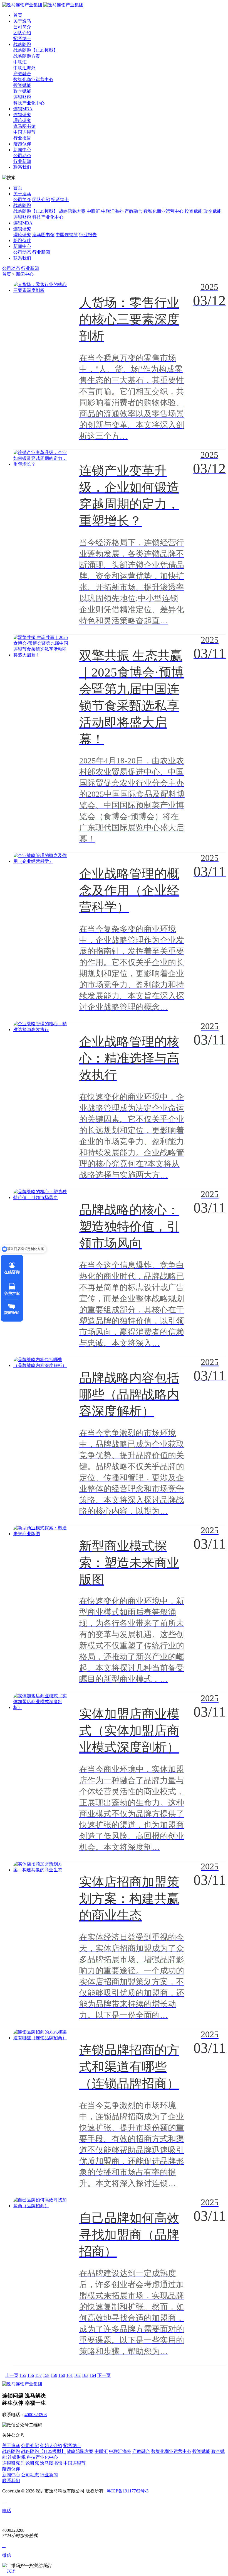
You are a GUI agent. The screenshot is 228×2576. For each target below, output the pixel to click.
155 (23, 2375)
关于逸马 (22, 21)
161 (70, 2375)
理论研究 (22, 120)
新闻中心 (22, 150)
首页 (18, 15)
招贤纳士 (22, 39)
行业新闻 (22, 161)
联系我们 (22, 167)
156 (31, 2375)
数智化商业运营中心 (33, 80)
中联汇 (20, 62)
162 (77, 2375)
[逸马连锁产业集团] (43, 5)
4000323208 (36, 2415)
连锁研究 (22, 115)
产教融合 (22, 74)
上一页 (12, 2375)
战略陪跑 (22, 44)
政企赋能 (22, 91)
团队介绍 (22, 33)
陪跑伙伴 (22, 144)
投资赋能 (22, 85)
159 (54, 2375)
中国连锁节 (24, 132)
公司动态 (22, 156)
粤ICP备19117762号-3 (128, 2491)
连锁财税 (22, 97)
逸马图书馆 (24, 126)
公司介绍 (30, 2446)
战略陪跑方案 (27, 56)
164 (93, 2375)
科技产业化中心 (29, 103)
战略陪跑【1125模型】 (36, 50)
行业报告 (22, 138)
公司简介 (22, 27)
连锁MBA (23, 109)
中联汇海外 (24, 68)
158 (46, 2375)
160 (62, 2375)
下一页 (104, 2375)
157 (38, 2375)
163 (85, 2375)
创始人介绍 (51, 2446)
